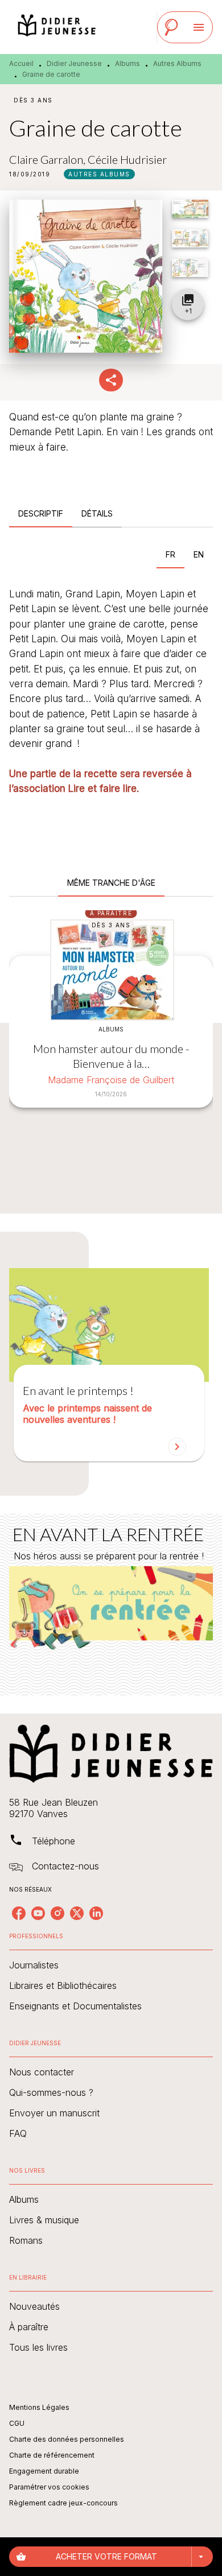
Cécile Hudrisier (127, 159)
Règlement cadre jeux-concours (63, 2503)
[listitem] (19, 1913)
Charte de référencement (52, 2455)
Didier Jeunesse (74, 63)
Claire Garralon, (48, 159)
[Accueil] (57, 27)
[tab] (41, 514)
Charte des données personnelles (67, 2439)
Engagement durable (44, 2471)
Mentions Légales (39, 2407)
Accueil (21, 63)
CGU (17, 2423)
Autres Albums (177, 63)
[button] (99, 174)
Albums (128, 63)
